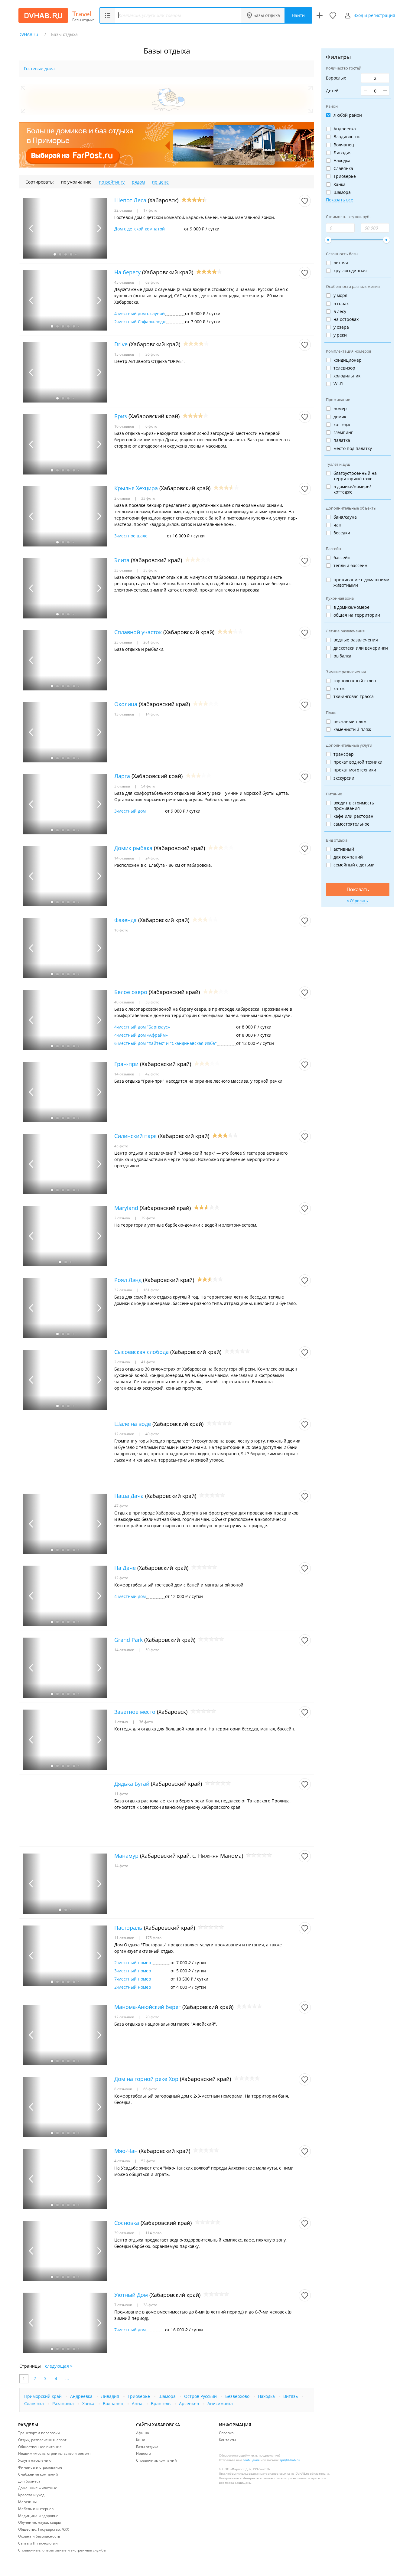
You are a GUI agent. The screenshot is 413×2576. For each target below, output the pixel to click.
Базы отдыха (267, 15)
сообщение (251, 2460)
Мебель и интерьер (36, 2509)
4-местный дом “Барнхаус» (142, 1027)
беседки (342, 533)
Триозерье (345, 176)
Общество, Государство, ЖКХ (44, 2529)
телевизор (344, 368)
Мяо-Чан (126, 2151)
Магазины (27, 2502)
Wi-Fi (338, 384)
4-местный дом (130, 1596)
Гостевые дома (39, 68)
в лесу (340, 311)
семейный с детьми (354, 865)
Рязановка (64, 2403)
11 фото (121, 1794)
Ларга (122, 776)
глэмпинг (343, 432)
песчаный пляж (350, 722)
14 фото (152, 714)
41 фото (148, 1362)
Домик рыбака (133, 848)
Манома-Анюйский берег (148, 2007)
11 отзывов (125, 1938)
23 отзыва (124, 642)
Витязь (291, 2396)
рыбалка (342, 656)
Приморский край (44, 2396)
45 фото (121, 1146)
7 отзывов (124, 2305)
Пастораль (128, 1928)
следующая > (59, 2366)
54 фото (148, 786)
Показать (358, 889)
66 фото (150, 2089)
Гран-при (126, 1064)
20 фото (152, 2017)
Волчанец (114, 2403)
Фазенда (125, 920)
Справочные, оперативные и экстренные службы (62, 2550)
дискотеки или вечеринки (361, 648)
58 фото (152, 1002)
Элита (122, 560)
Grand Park (128, 1640)
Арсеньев (190, 2403)
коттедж (342, 425)
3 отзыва (123, 786)
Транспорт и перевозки (39, 2433)
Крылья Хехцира (136, 488)
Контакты (227, 2440)
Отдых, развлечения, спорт (42, 2440)
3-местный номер (133, 1971)
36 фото (152, 354)
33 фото (148, 498)
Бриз (121, 416)
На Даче (125, 1568)
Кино (141, 2440)
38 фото (150, 570)
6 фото (151, 426)
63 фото (152, 282)
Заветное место (135, 1712)
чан (337, 525)
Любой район (348, 115)
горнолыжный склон (355, 681)
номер (340, 409)
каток (339, 689)
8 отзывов (124, 2089)
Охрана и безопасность (39, 2536)
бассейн (342, 558)
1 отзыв (122, 1722)
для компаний (348, 857)
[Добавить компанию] (320, 15)
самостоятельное (351, 824)
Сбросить (359, 901)
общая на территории (357, 615)
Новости (144, 2453)
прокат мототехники (355, 770)
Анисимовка (220, 2403)
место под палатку (353, 448)
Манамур (126, 1856)
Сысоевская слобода (141, 1352)
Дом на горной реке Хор (146, 2079)
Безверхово (238, 2396)
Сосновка (127, 2223)
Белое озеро (131, 992)
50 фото (152, 1650)
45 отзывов (125, 282)
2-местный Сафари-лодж (140, 322)
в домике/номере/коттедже (352, 489)
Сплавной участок (138, 632)
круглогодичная (350, 271)
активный (344, 849)
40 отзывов (125, 1002)
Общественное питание (40, 2447)
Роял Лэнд (128, 1280)
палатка (342, 440)
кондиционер (348, 360)
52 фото (148, 2161)
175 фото (153, 1938)
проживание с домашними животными (361, 582)
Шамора (168, 2396)
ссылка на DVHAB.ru (294, 2473)
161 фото (151, 1290)
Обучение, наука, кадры (39, 2522)
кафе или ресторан (353, 816)
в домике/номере (351, 607)
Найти (298, 15)
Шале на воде (133, 1424)
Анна (138, 2403)
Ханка (89, 2403)
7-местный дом (130, 2330)
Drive (121, 344)
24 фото (152, 858)
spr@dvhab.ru (290, 2460)
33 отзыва (124, 570)
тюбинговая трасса (354, 696)
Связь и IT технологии (38, 2543)
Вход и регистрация (374, 15)
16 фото (121, 930)
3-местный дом (130, 811)
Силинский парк (135, 1136)
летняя (341, 263)
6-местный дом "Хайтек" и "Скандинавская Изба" (166, 1043)
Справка (226, 2433)
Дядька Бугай (132, 1784)
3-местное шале (131, 536)
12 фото (121, 1578)
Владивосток (347, 137)
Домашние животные (38, 2488)
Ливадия (111, 2396)
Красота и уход (31, 2495)
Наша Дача (129, 1496)
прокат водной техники (358, 762)
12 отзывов (125, 1434)
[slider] (328, 240)
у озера (341, 327)
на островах (346, 319)
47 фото (121, 1506)
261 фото (151, 642)
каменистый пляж (352, 729)
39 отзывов (125, 2233)
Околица (126, 704)
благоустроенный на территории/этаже (355, 476)
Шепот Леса (130, 200)
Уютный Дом (131, 2295)
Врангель (161, 2403)
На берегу (127, 272)
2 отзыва (123, 498)
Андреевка (82, 2396)
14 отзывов (125, 858)
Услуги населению (35, 2460)
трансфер (344, 754)
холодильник (347, 376)
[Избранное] (333, 15)
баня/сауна (345, 517)
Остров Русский (201, 2396)
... (67, 2378)
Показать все (340, 200)
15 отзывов (125, 354)
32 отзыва (124, 210)
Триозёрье (139, 2396)
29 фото (148, 1218)
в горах (341, 304)
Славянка (35, 2403)
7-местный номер (133, 1979)
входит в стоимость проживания (354, 806)
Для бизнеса (29, 2481)
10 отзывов (125, 426)
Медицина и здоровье (38, 2516)
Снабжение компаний (38, 2474)
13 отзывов (125, 714)
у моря (340, 295)
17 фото (150, 210)
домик (340, 417)
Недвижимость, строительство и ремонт (55, 2453)
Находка (267, 2396)
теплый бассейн (350, 566)
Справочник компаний (156, 2460)
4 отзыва (123, 2161)
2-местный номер (133, 1963)
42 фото (152, 1074)
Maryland (126, 1208)
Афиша (143, 2433)
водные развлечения (356, 640)
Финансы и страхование (40, 2467)
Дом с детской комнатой (140, 229)
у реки (340, 335)
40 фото (152, 1434)
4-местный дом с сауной (140, 313)
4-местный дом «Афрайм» (141, 1035)
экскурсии (344, 778)
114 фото (153, 2233)
